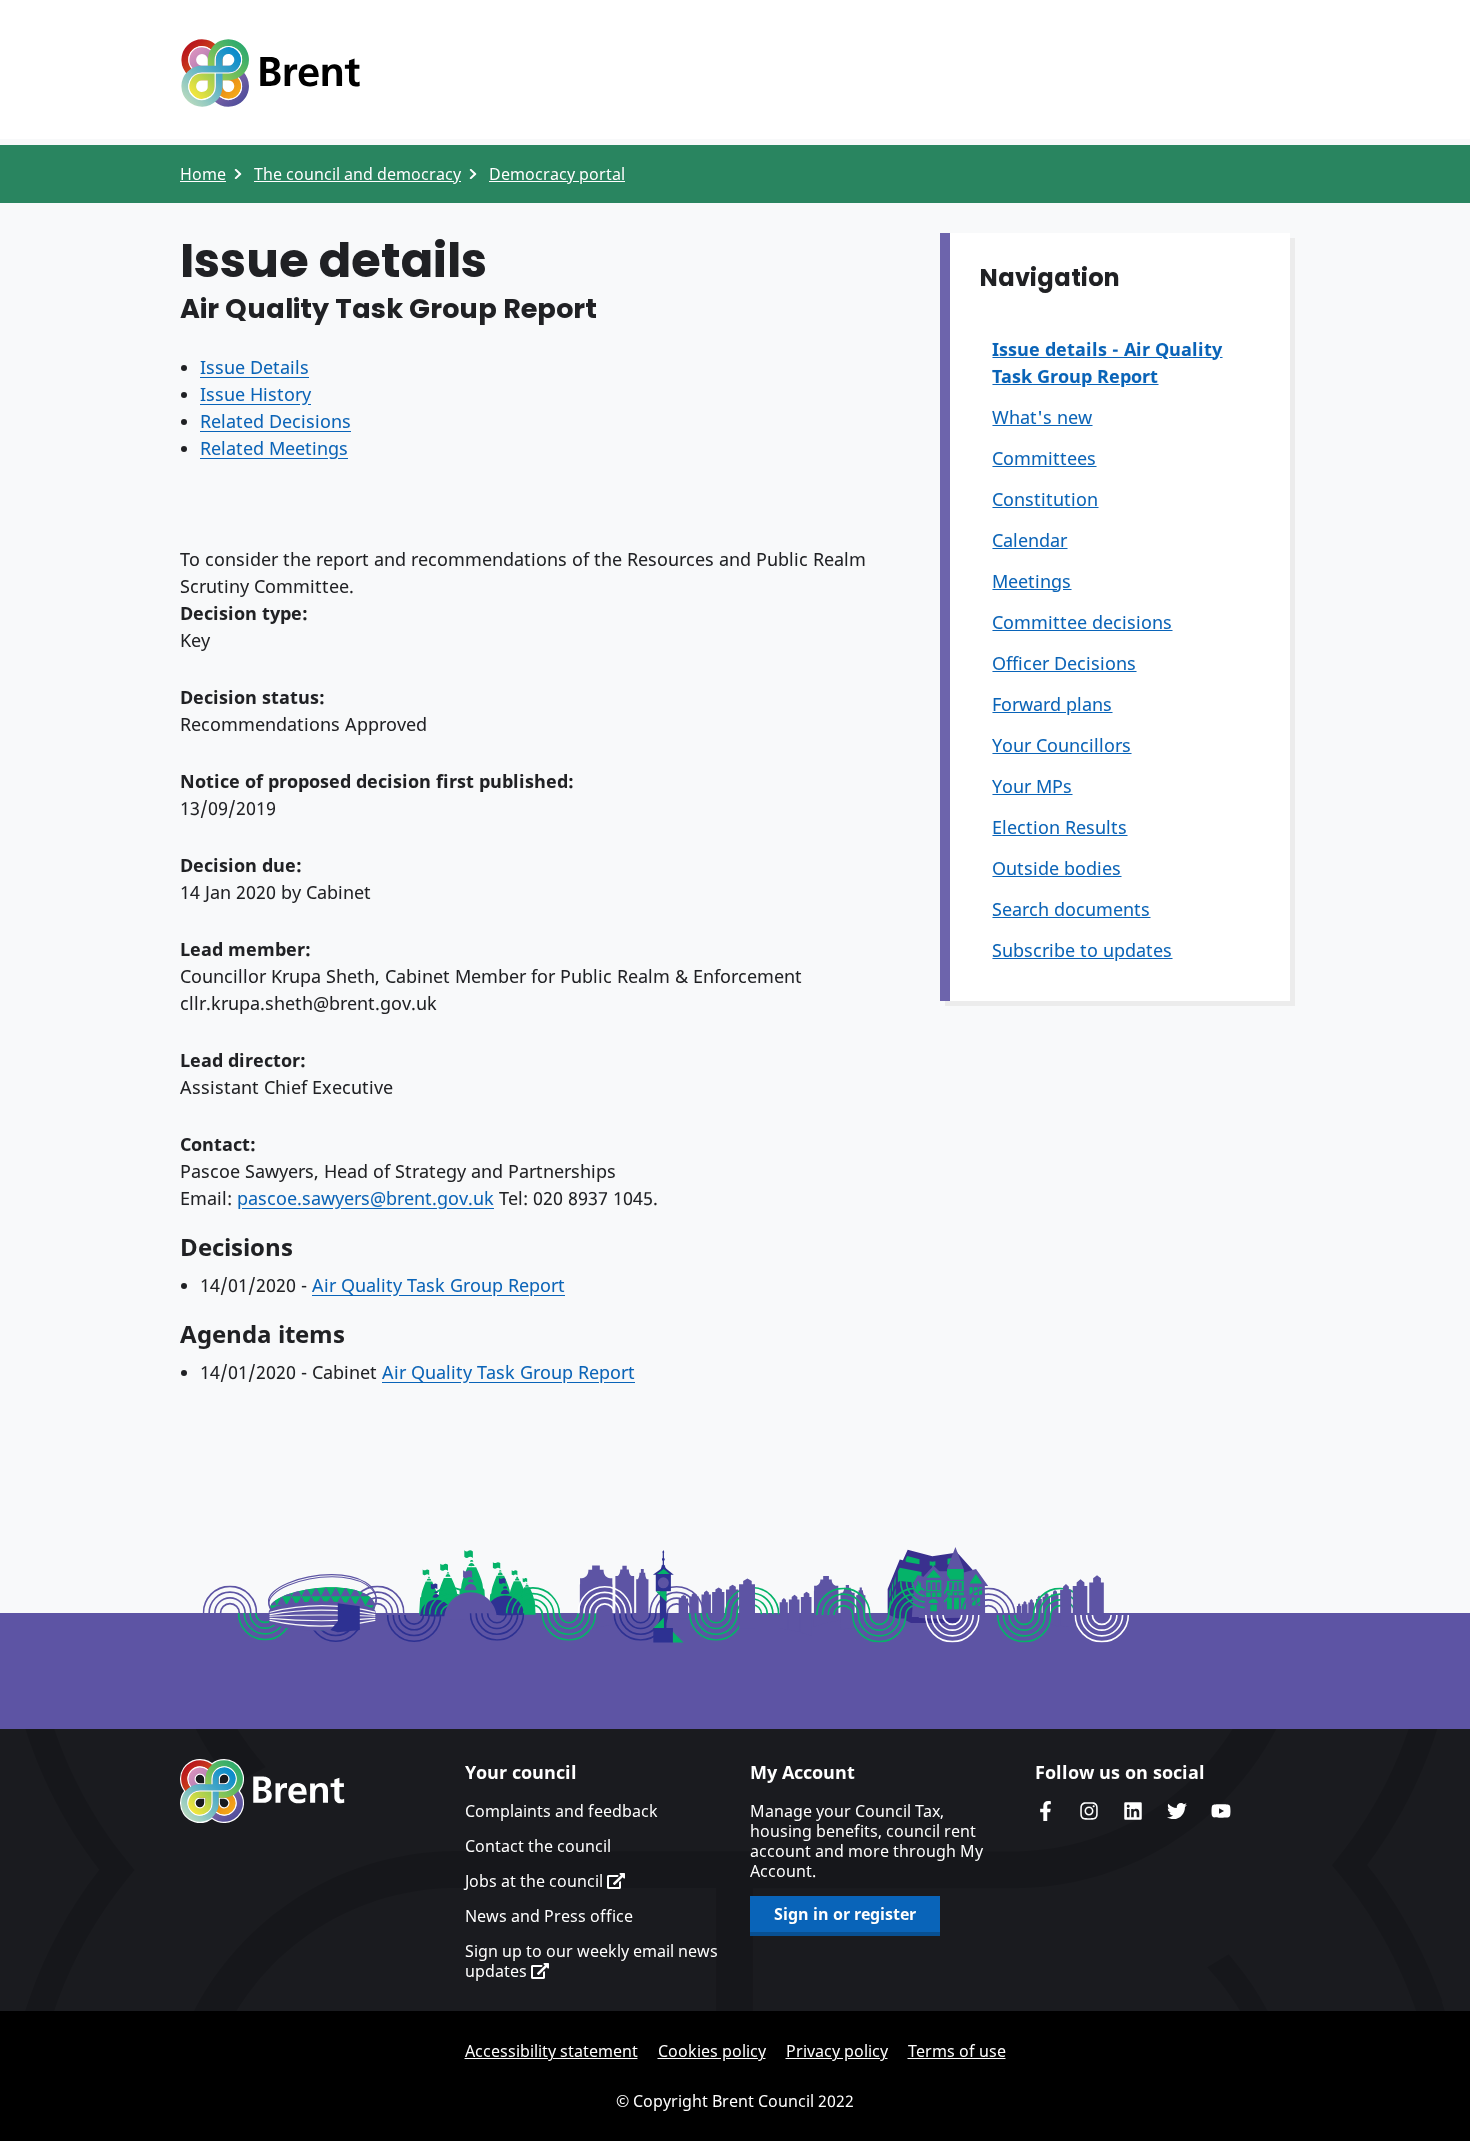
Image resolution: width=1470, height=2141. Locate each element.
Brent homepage (262, 1791)
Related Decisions (275, 421)
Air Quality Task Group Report (438, 1285)
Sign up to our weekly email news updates (591, 1961)
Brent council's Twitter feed (1177, 1811)
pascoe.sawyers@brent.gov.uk (365, 1198)
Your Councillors (1061, 745)
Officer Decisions (1064, 663)
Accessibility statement (551, 2051)
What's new (1042, 417)
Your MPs (1032, 786)
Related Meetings (274, 448)
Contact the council (538, 1846)
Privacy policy (837, 2051)
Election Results (1059, 827)
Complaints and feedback (561, 1811)
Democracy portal (557, 174)
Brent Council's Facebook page (1045, 1811)
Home (203, 174)
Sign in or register (845, 1914)
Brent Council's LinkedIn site (1133, 1811)
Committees (1044, 458)
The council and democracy (357, 174)
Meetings (1031, 581)
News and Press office (549, 1916)
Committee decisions (1082, 622)
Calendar (1029, 540)
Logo (270, 73)
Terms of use (957, 2051)
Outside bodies (1056, 868)
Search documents (1071, 909)
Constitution (1045, 499)
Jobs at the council (536, 1881)
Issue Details (254, 367)
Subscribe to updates (1082, 950)
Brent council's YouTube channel (1221, 1811)
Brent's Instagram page (1089, 1811)
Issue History (255, 394)
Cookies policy (712, 2051)
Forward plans (1052, 704)
